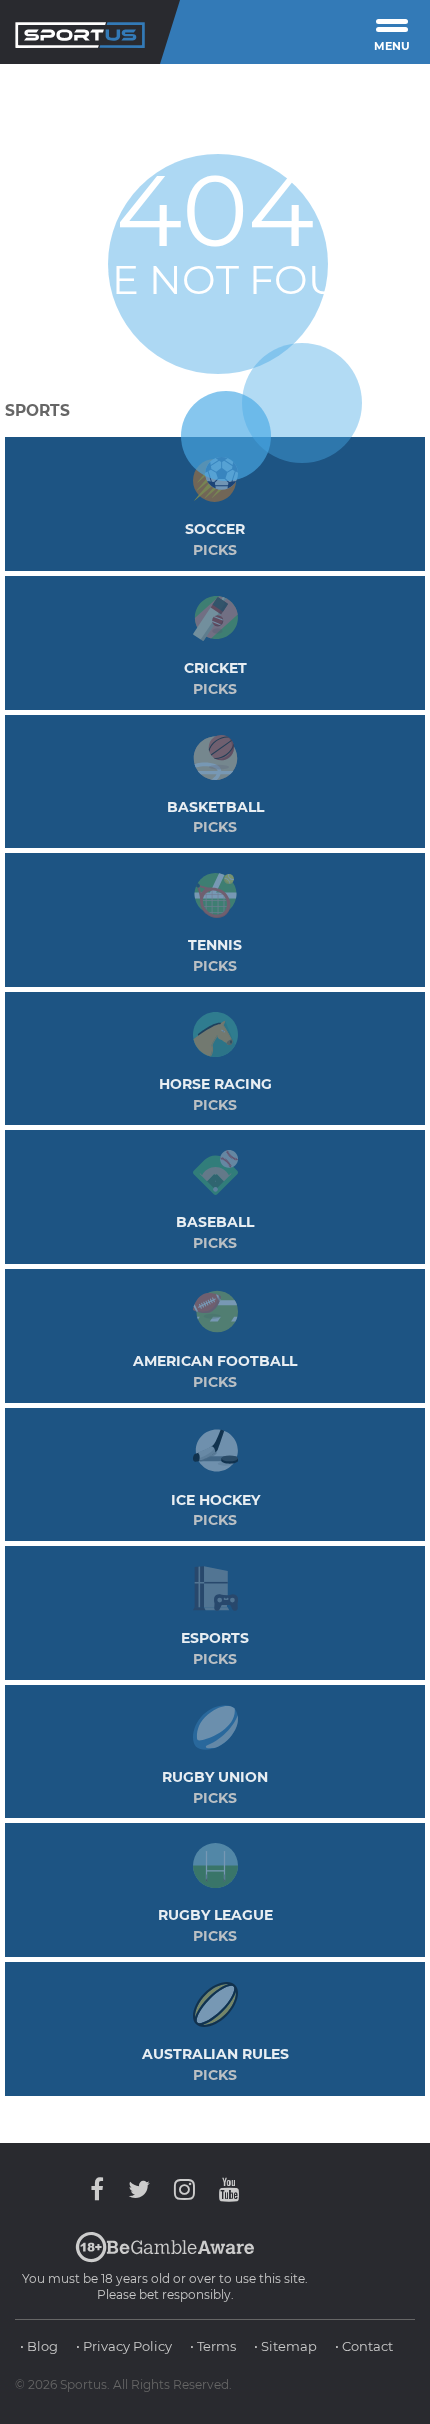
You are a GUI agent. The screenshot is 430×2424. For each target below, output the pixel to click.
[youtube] (224, 2189)
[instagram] (184, 2189)
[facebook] (102, 2189)
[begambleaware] (165, 2258)
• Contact (364, 2346)
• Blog (39, 2346)
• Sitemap (285, 2346)
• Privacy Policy (124, 2346)
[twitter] (139, 2189)
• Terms (213, 2346)
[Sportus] (80, 32)
